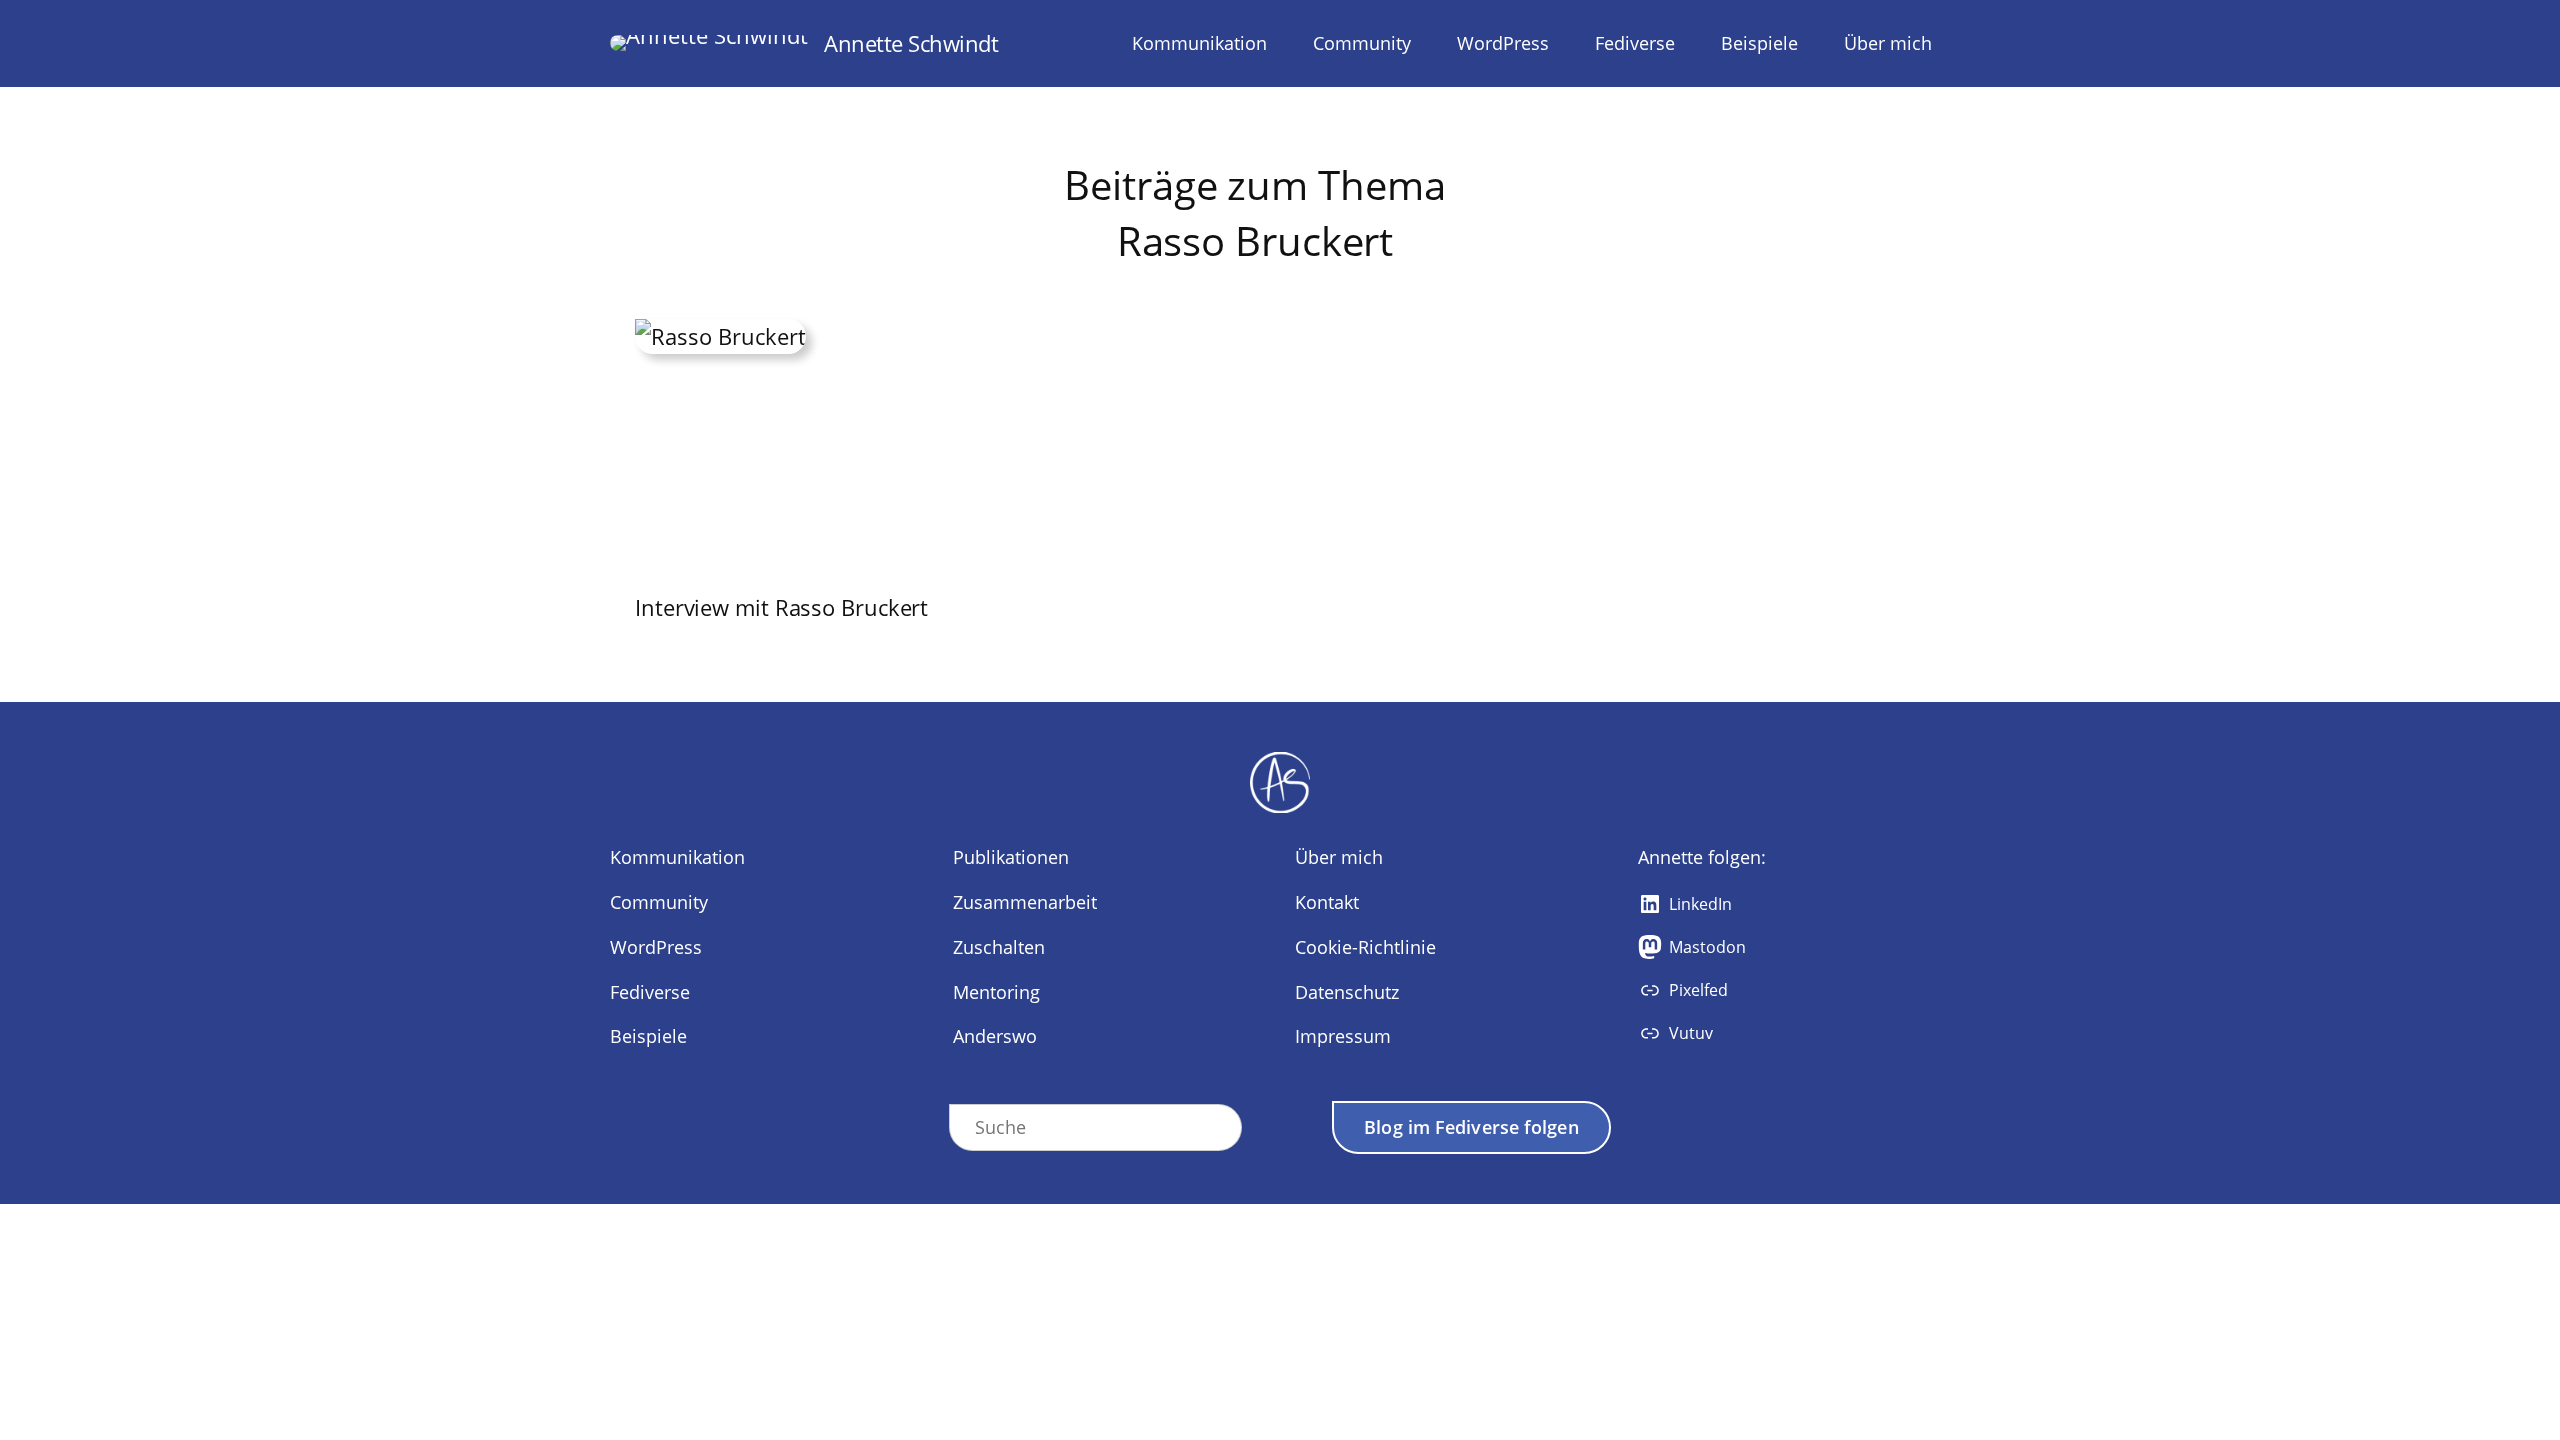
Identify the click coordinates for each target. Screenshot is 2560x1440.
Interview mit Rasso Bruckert (781, 607)
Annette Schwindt (911, 43)
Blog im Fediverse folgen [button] (1471, 1127)
